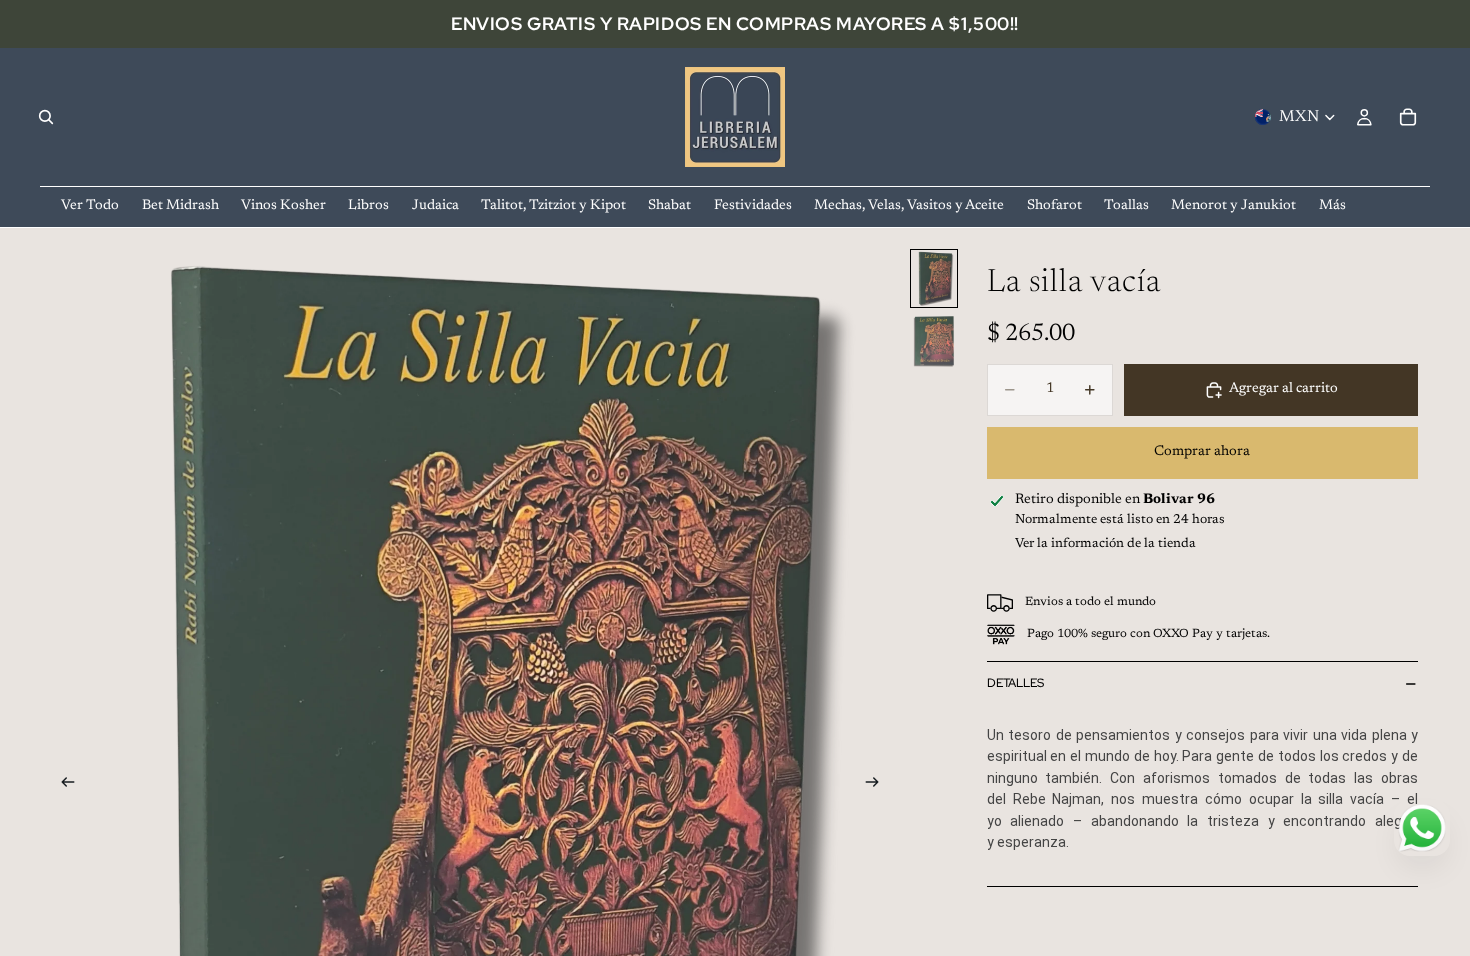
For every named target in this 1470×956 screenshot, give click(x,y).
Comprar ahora (1202, 452)
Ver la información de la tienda (1105, 543)
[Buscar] (46, 117)
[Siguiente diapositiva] (879, 786)
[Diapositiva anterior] (62, 786)
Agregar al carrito (1283, 389)
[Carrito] (1408, 117)
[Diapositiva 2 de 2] (934, 341)
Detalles (1015, 683)
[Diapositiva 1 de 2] (934, 278)
